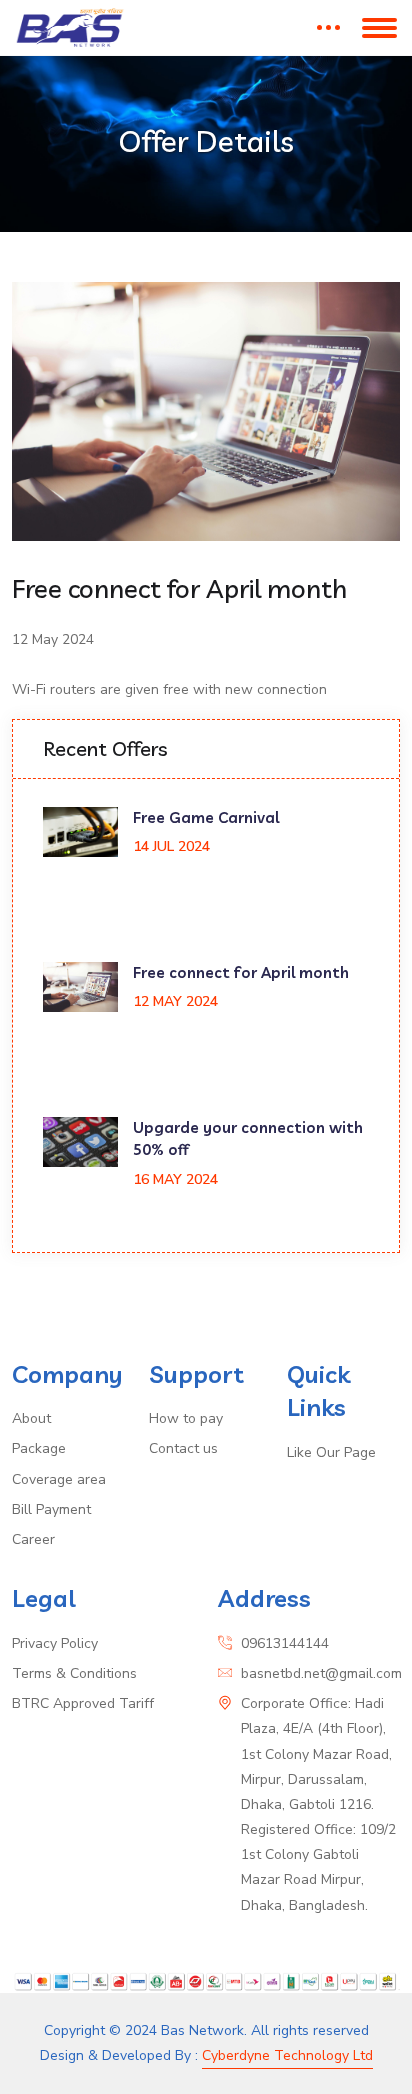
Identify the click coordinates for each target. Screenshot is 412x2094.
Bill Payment (51, 1509)
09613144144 (285, 1643)
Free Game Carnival (206, 817)
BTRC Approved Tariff (83, 1703)
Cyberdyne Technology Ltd (287, 2055)
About (31, 1418)
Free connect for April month (241, 972)
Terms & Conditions (74, 1673)
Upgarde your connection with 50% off (248, 1139)
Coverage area (59, 1479)
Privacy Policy (55, 1643)
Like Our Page (331, 1452)
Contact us (183, 1448)
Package (39, 1448)
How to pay (186, 1418)
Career (33, 1539)
